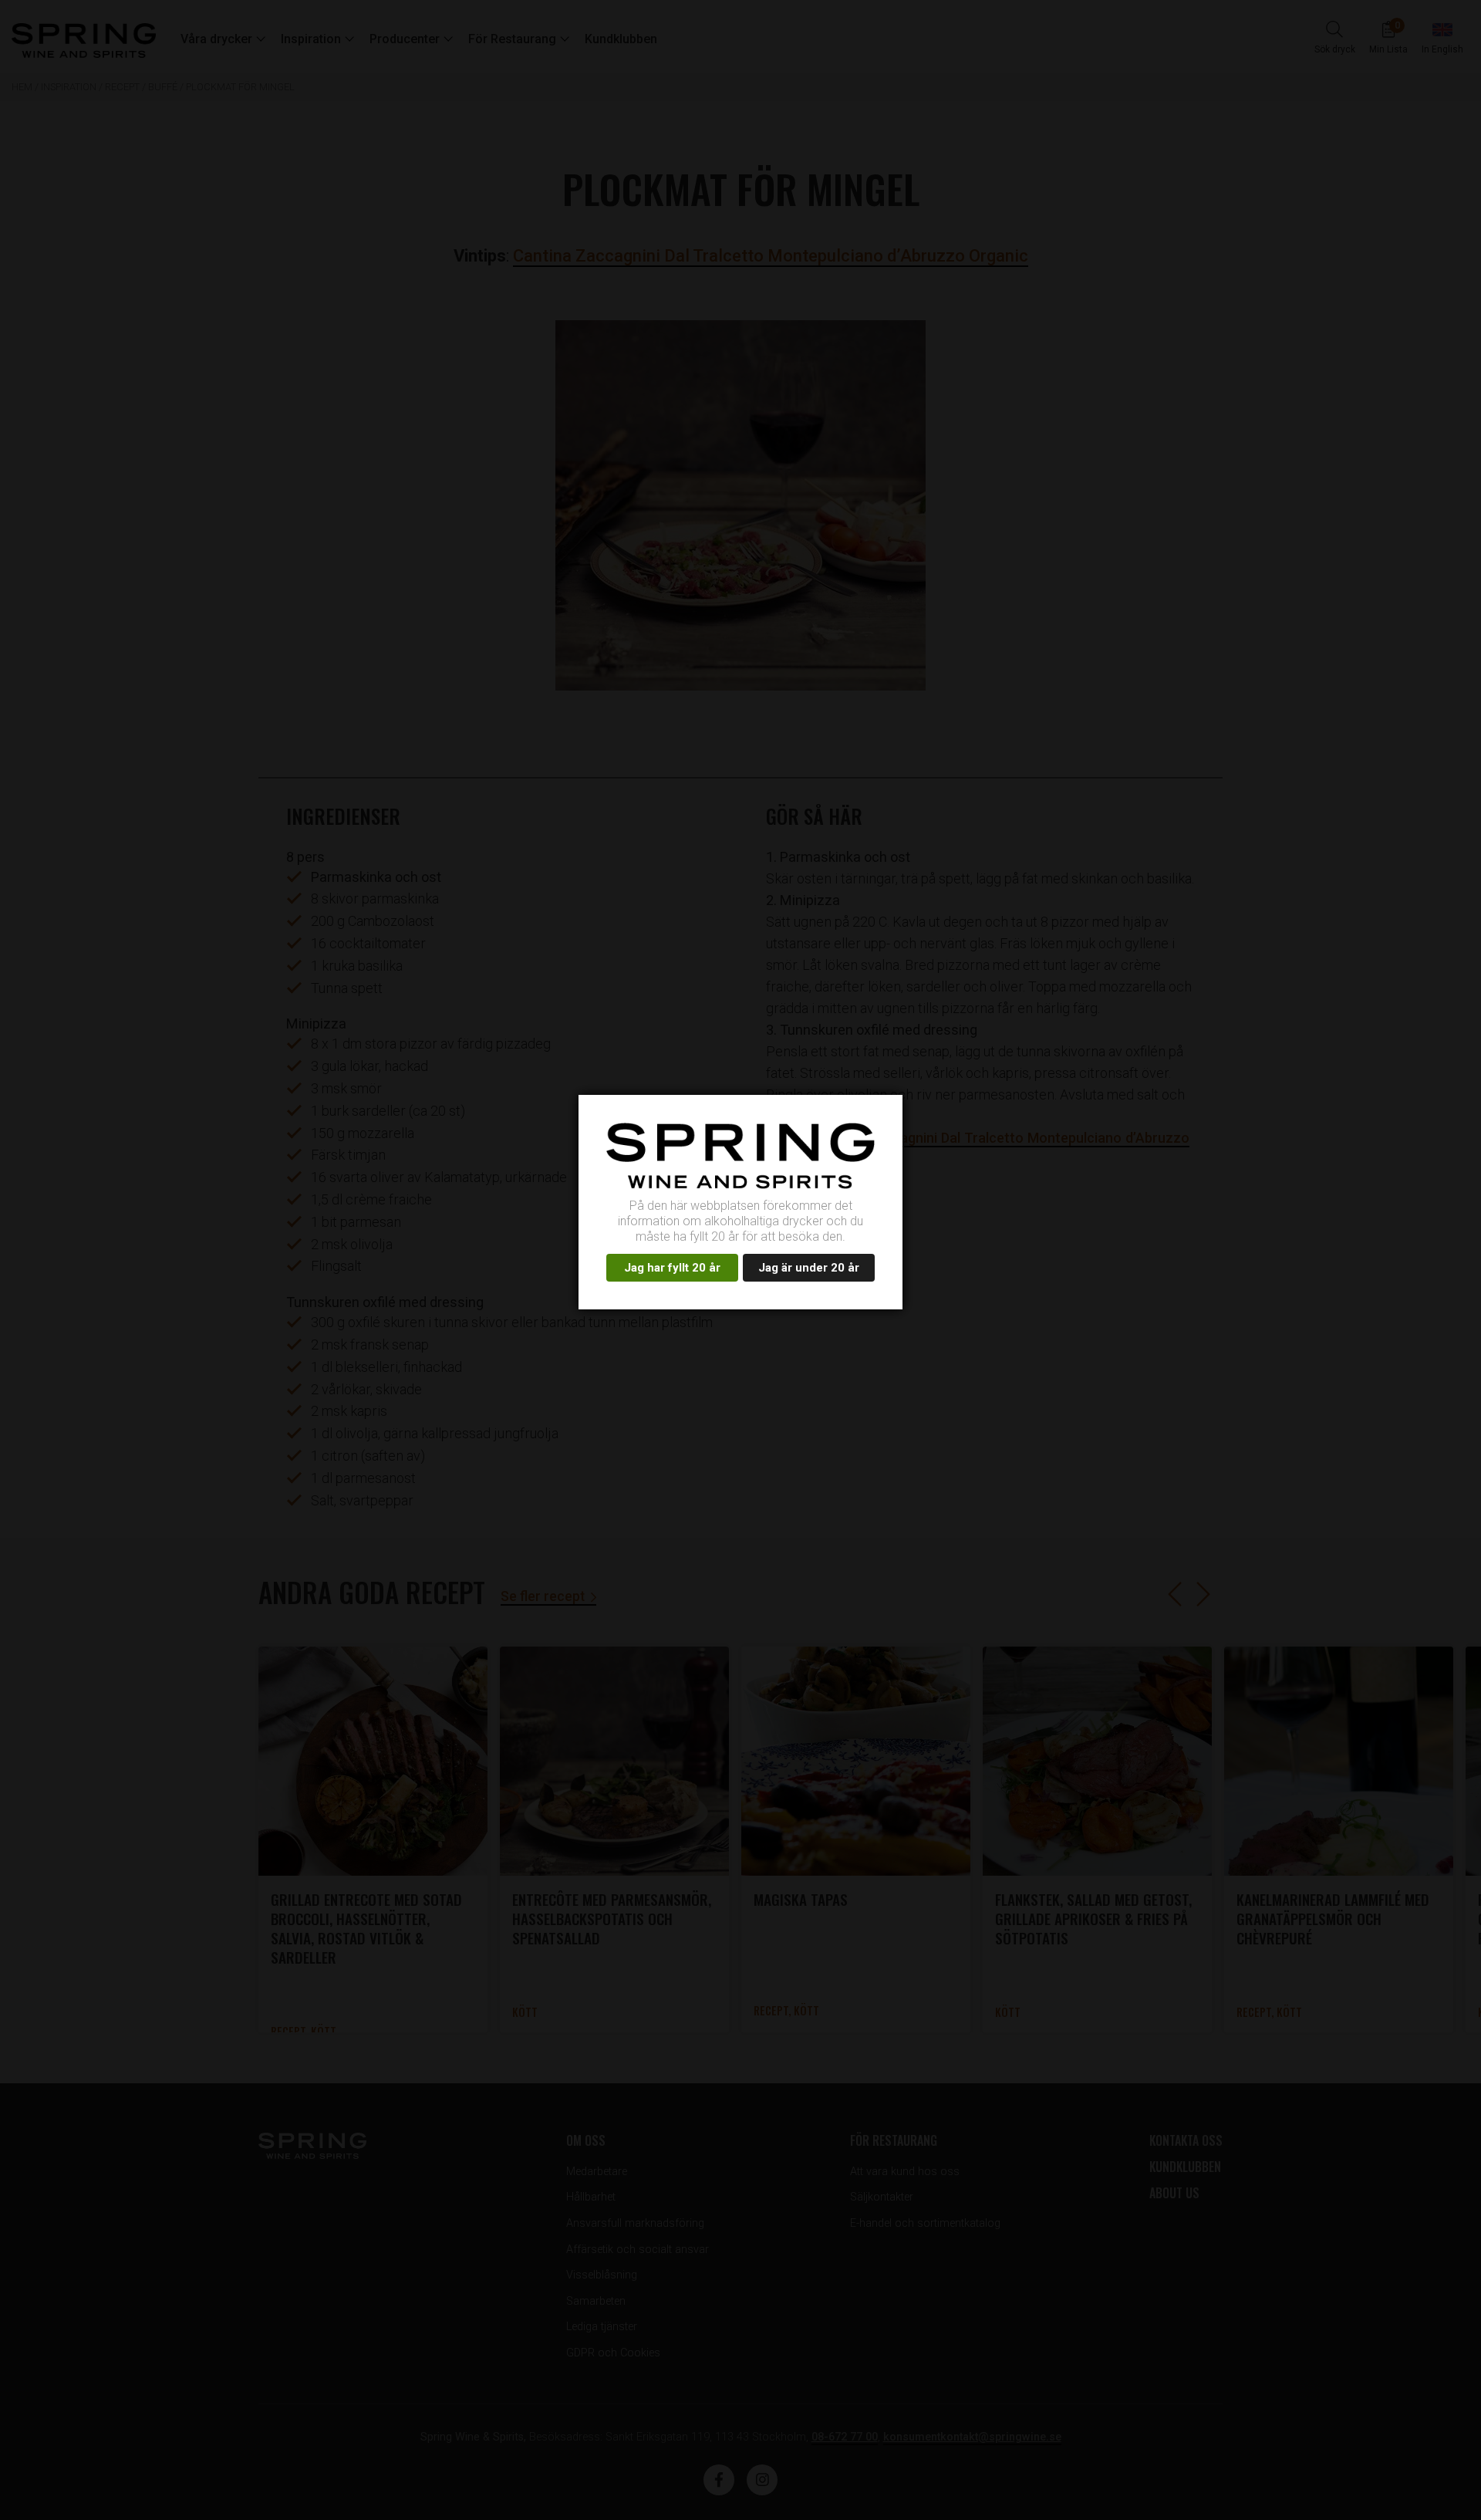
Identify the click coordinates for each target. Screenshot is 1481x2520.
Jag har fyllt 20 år (672, 1268)
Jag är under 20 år (809, 1268)
